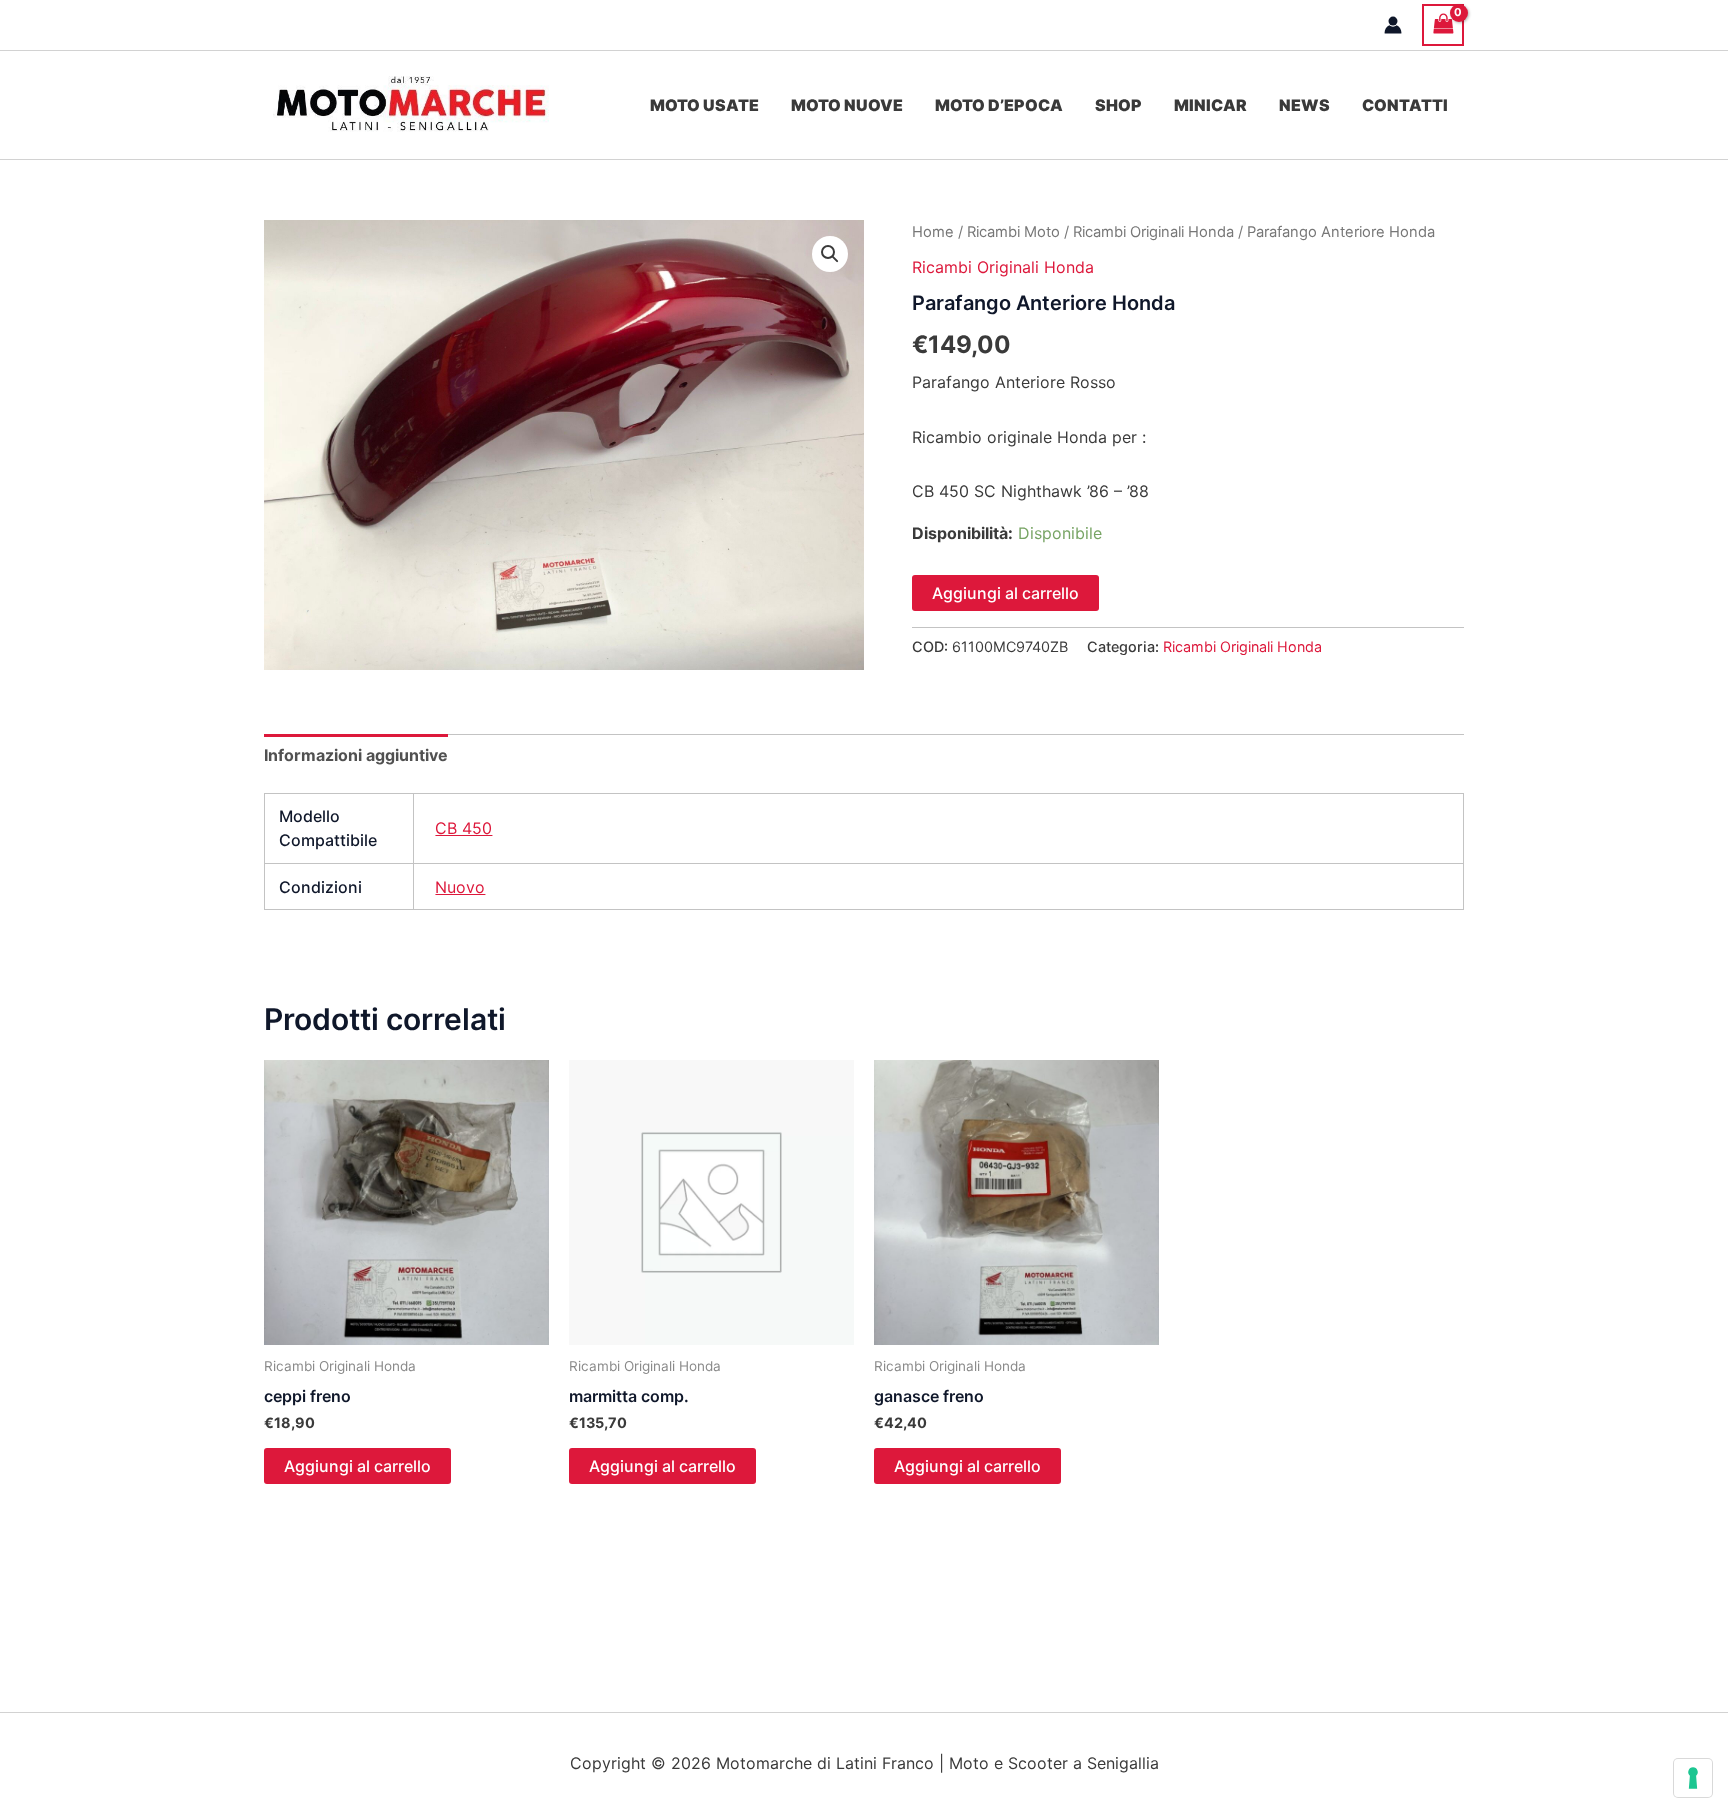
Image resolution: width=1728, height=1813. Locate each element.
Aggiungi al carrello (1005, 593)
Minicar (1210, 105)
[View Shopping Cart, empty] (1443, 24)
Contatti (1405, 105)
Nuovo (460, 887)
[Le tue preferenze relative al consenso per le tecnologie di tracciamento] (1693, 1778)
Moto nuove (847, 105)
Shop (1118, 105)
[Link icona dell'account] (1393, 25)
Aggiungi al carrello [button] (357, 1466)
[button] (830, 254)
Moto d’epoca (999, 105)
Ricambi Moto (1013, 232)
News (1304, 105)
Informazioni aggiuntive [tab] (356, 755)
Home (933, 232)
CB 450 (463, 828)
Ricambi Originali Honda (1153, 232)
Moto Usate (704, 105)
